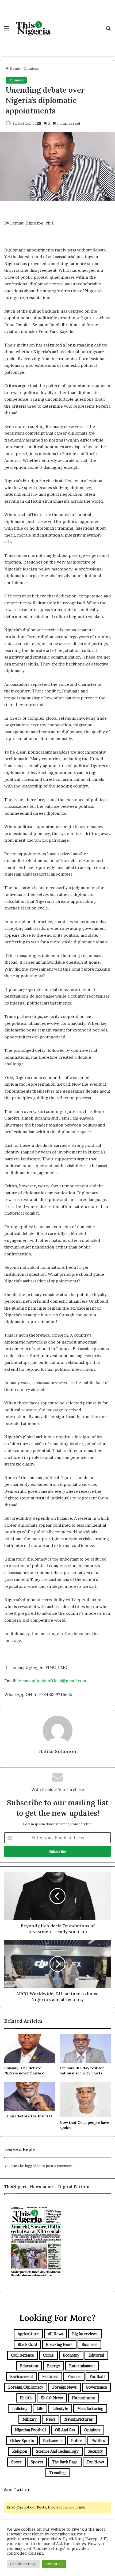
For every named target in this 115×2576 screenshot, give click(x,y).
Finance (74, 2376)
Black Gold (27, 2344)
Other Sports (22, 2441)
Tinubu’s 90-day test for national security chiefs (82, 2071)
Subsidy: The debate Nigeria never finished (24, 2071)
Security (95, 2451)
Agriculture (28, 2334)
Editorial (96, 2355)
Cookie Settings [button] (23, 2564)
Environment (22, 2376)
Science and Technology (57, 2451)
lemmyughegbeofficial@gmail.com (52, 1681)
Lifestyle (60, 2408)
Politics (98, 2441)
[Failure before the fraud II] (30, 2097)
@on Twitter (17, 2490)
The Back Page (65, 2462)
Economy (71, 2355)
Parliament (53, 2441)
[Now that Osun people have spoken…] (85, 2100)
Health (26, 2398)
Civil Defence (22, 2355)
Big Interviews (85, 2334)
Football (97, 2376)
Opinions (31, 68)
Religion (20, 2451)
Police (77, 2441)
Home (14, 68)
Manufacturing (90, 2408)
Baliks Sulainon (25, 123)
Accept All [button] (54, 2564)
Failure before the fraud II (28, 2116)
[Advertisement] (78, 23)
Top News (95, 2462)
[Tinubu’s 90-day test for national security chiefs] (85, 2049)
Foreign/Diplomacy (26, 2387)
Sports (37, 2462)
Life (40, 2408)
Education (29, 2366)
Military (30, 2419)
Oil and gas (65, 2430)
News (51, 2419)
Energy (54, 2366)
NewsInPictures (79, 2419)
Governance (96, 2387)
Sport (16, 2462)
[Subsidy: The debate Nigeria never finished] (30, 2049)
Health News (52, 2398)
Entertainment (82, 2366)
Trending (57, 2473)
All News (55, 2334)
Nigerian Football (30, 2430)
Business (89, 2344)
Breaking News (59, 2344)
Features (50, 2376)
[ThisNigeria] (33, 28)
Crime (48, 2355)
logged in (33, 2166)
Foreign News (65, 2387)
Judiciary (20, 2408)
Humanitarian (84, 2398)
